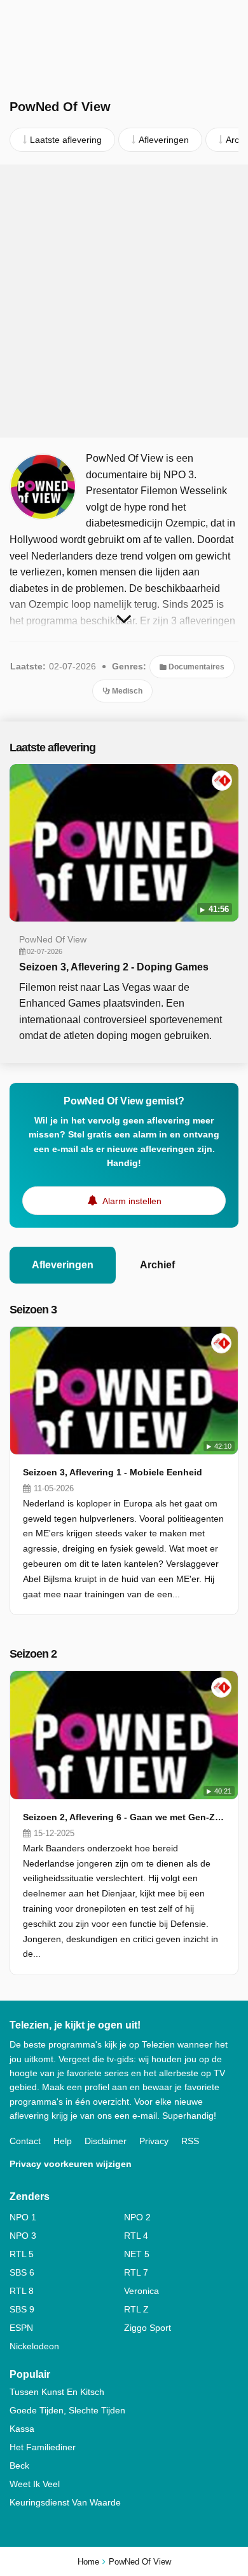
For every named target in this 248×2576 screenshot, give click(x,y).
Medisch (126, 691)
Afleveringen (63, 1265)
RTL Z (136, 2309)
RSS (190, 2141)
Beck (19, 2465)
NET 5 (137, 2254)
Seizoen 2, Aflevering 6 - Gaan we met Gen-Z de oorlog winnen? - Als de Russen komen (124, 1817)
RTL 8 (22, 2291)
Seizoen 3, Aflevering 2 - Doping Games (114, 967)
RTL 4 (136, 2236)
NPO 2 (137, 2217)
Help (63, 2141)
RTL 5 (22, 2254)
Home (88, 2562)
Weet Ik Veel (35, 2484)
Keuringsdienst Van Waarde (65, 2502)
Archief (157, 1265)
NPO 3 (23, 2236)
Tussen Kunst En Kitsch (57, 2392)
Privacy (154, 2141)
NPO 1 (23, 2217)
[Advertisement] (124, 301)
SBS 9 (22, 2309)
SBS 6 (22, 2272)
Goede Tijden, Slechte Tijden (67, 2410)
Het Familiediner (43, 2447)
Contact (25, 2141)
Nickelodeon (34, 2346)
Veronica (141, 2291)
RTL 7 (136, 2272)
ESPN (21, 2328)
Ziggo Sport (148, 2328)
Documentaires (196, 667)
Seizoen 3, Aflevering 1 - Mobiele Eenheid (113, 1472)
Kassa (22, 2429)
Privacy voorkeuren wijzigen (71, 2164)
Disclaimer (106, 2141)
